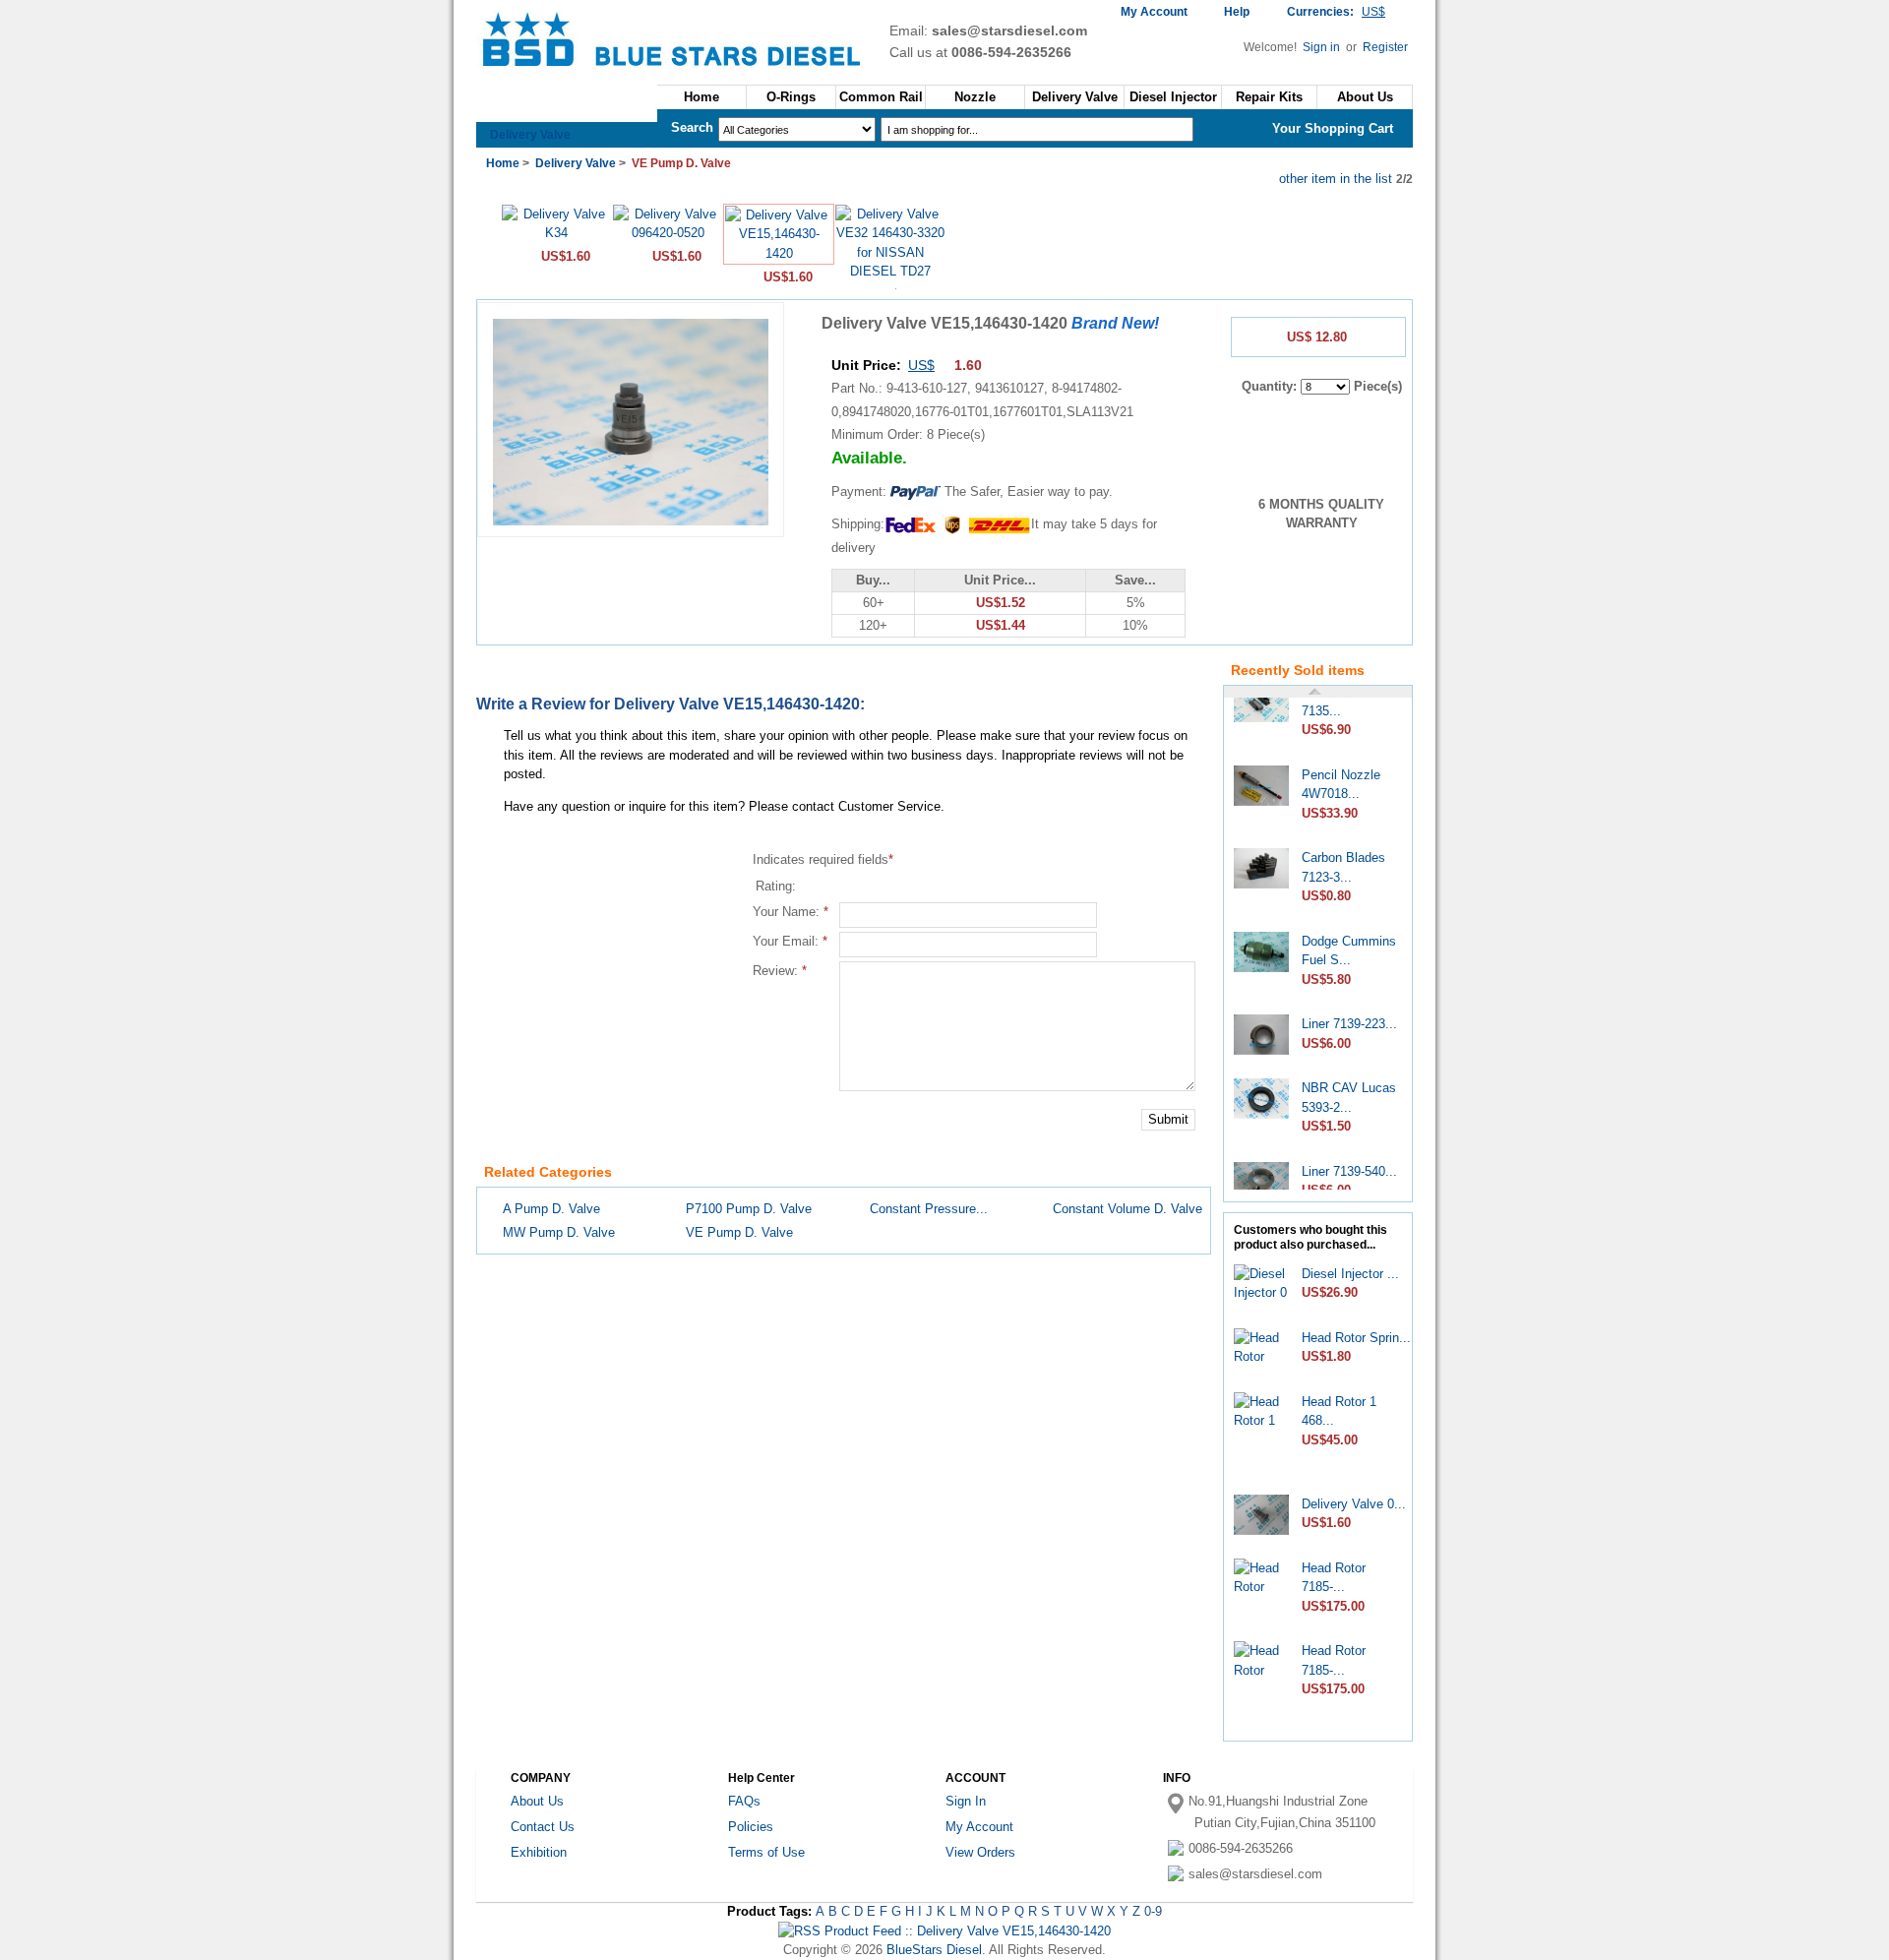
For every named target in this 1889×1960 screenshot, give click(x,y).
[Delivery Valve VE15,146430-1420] (779, 253)
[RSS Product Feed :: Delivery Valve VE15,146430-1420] (944, 1931)
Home (701, 97)
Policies (751, 1827)
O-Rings (791, 97)
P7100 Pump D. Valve (749, 1209)
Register (1385, 47)
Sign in (1323, 47)
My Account (1154, 12)
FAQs (744, 1801)
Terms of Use (766, 1852)
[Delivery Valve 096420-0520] (668, 233)
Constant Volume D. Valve (1127, 1209)
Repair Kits (1269, 97)
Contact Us (543, 1827)
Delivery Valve (530, 135)
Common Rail (881, 97)
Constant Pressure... (929, 1209)
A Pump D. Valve (551, 1209)
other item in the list (1336, 179)
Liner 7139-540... (1349, 1159)
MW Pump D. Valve (559, 1232)
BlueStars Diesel (934, 1950)
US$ (921, 365)
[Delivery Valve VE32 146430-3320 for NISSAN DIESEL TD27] (890, 271)
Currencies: (1336, 12)
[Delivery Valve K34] (556, 233)
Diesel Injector (1173, 97)
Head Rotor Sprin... (1356, 1338)
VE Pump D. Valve (739, 1232)
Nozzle (975, 97)
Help (1237, 12)
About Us (1365, 97)
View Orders (980, 1852)
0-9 (1153, 1911)
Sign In (966, 1801)
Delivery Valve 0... (1354, 1504)
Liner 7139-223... (1349, 1011)
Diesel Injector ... (1350, 1274)
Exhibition (539, 1852)
